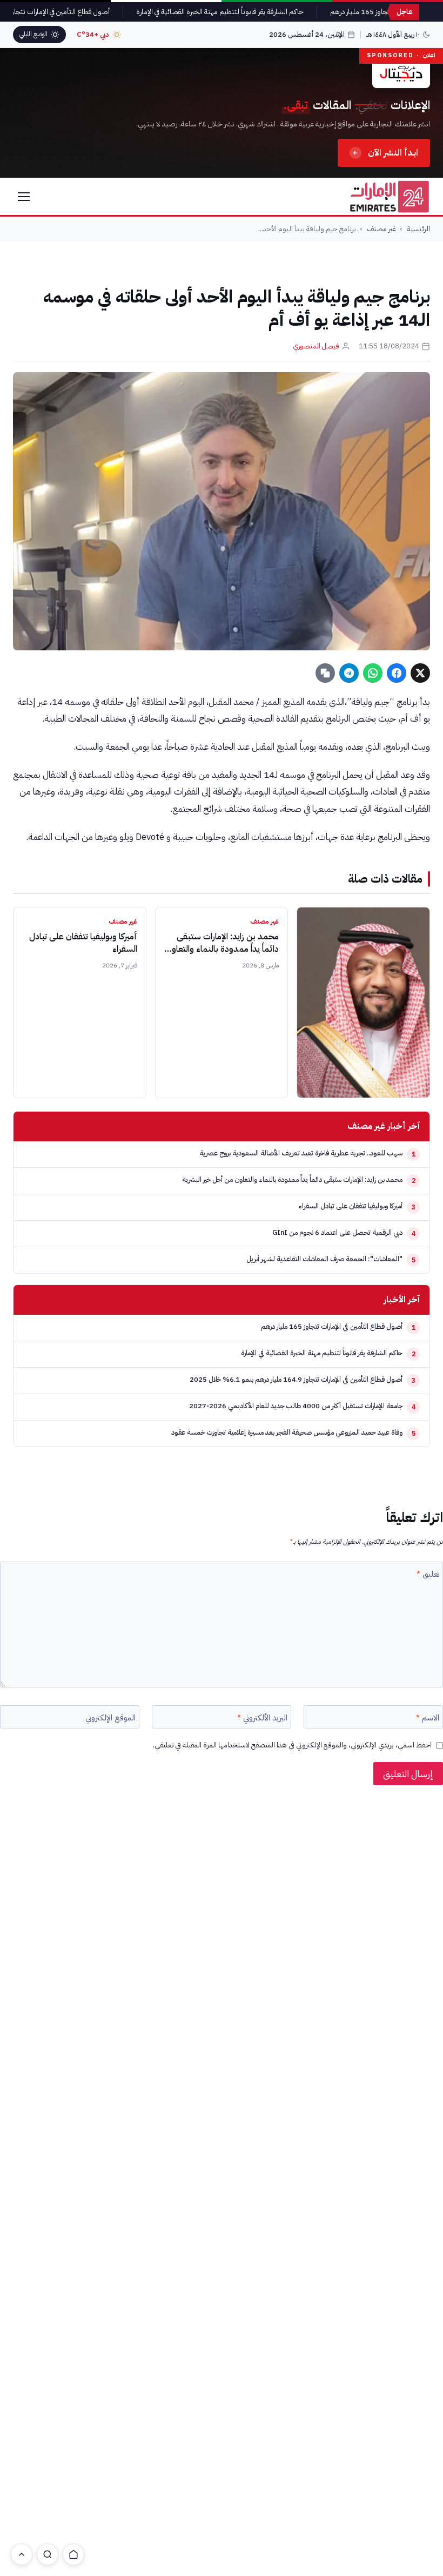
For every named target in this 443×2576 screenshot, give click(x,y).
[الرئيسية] (73, 2554)
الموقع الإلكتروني (110, 1718)
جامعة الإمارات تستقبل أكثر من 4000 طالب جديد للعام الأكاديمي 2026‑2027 (296, 1406)
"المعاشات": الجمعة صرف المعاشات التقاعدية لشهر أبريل (324, 1259)
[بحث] (48, 2554)
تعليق (428, 1575)
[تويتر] (420, 673)
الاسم (428, 1718)
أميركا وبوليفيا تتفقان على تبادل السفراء (83, 943)
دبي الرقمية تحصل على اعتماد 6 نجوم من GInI (337, 1232)
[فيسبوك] (397, 673)
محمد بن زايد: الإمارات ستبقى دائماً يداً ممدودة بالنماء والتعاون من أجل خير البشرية (222, 949)
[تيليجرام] (349, 673)
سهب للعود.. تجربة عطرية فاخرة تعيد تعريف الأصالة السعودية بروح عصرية (301, 1153)
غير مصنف (381, 229)
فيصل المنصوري (316, 346)
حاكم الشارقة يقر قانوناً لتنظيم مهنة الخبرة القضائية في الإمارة (236, 12)
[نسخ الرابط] (325, 673)
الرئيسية (418, 229)
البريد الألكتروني (262, 1718)
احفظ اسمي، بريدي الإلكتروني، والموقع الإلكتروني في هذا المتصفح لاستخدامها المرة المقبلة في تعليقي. (292, 1745)
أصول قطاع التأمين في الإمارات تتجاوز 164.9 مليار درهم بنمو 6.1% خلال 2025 (296, 1379)
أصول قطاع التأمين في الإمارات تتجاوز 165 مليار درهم (332, 1326)
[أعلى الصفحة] (22, 2554)
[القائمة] (24, 197)
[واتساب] (373, 673)
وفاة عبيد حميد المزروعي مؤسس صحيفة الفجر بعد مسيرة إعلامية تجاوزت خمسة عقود (287, 1432)
